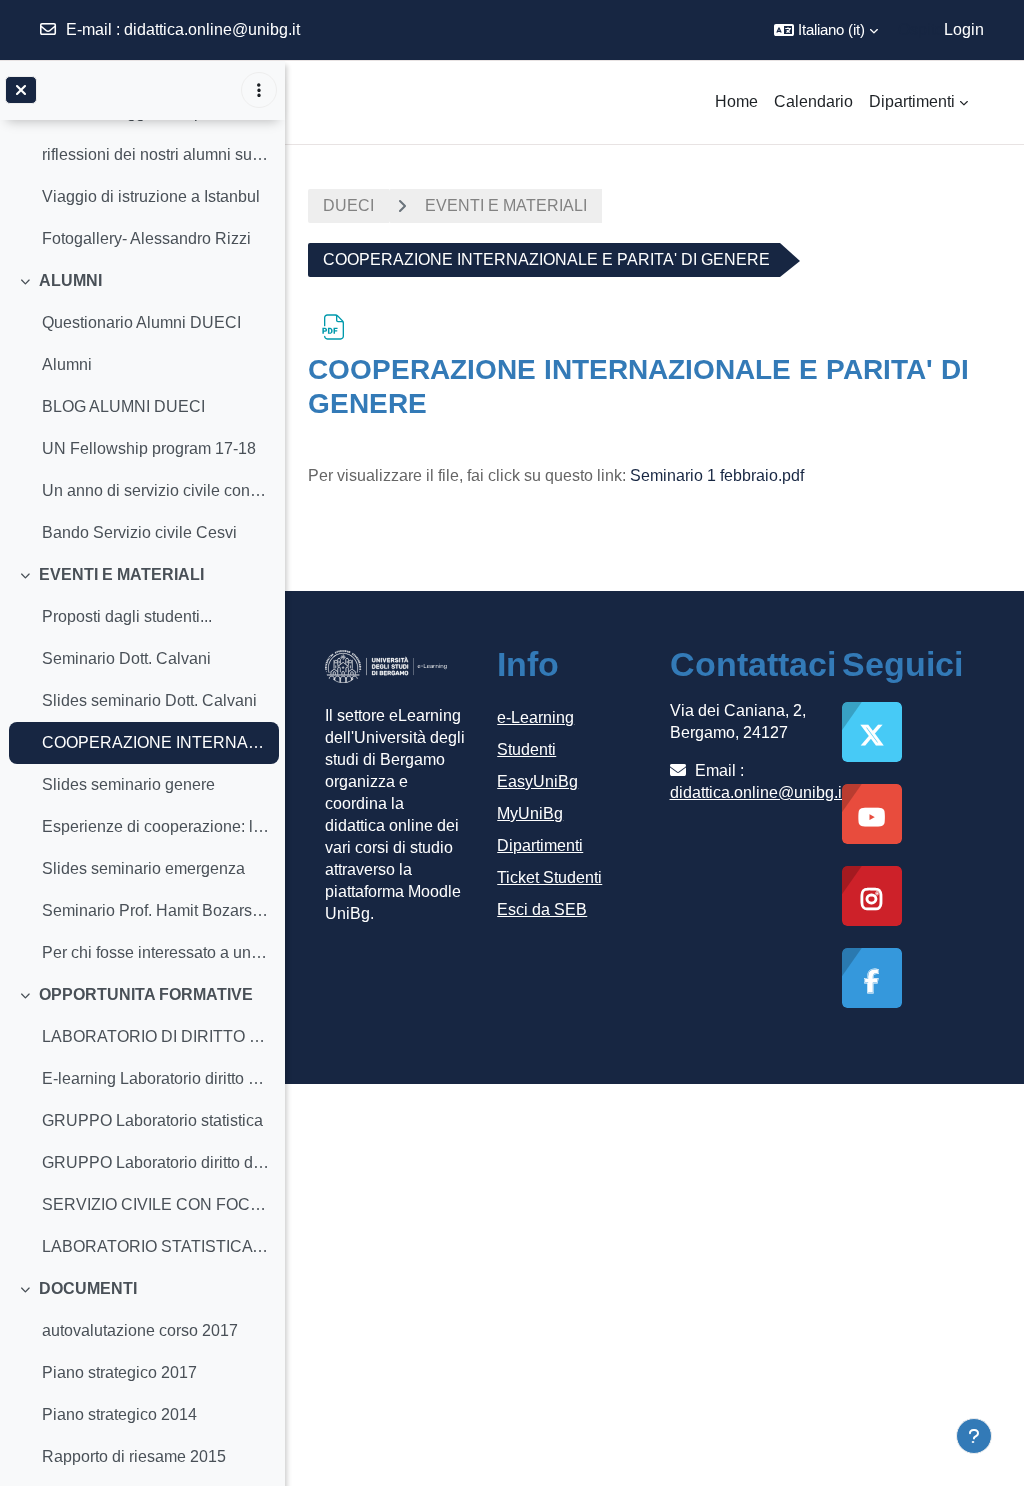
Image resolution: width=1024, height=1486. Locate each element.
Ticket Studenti (549, 877)
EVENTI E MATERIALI (121, 574)
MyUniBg (530, 813)
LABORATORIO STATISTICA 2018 (155, 1246)
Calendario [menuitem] (813, 101)
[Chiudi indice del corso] (21, 90)
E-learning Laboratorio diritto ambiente (155, 1078)
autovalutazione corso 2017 (140, 1330)
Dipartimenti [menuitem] (912, 101)
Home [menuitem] (736, 101)
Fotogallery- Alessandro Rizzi (146, 238)
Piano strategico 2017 (119, 1372)
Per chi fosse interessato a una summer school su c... (155, 952)
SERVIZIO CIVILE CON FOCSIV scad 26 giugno (155, 1204)
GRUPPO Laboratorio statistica (152, 1120)
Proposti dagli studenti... (127, 616)
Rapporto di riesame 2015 (134, 1456)
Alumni (67, 364)
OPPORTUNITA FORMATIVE (146, 994)
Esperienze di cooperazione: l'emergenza (155, 826)
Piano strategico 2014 (119, 1414)
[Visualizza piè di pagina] (974, 1436)
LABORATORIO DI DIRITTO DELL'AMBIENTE (155, 1036)
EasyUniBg (537, 781)
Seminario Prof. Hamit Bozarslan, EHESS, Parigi (155, 910)
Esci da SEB (542, 909)
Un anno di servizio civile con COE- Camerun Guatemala (155, 490)
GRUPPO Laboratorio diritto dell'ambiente (155, 1162)
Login (964, 29)
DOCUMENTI (88, 1288)
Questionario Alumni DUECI (141, 322)
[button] (826, 30)
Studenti (526, 749)
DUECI (348, 205)
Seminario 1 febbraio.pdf (717, 475)
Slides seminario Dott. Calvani (149, 700)
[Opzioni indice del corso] (259, 90)
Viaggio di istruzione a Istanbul (151, 196)
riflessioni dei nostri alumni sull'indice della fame (155, 154)
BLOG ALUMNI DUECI (123, 406)
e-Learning (535, 717)
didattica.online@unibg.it (212, 29)
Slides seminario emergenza (143, 868)
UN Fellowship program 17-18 (149, 448)
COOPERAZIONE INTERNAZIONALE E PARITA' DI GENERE (155, 742)
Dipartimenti (540, 845)
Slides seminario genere (128, 784)
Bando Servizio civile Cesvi (139, 532)
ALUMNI (70, 280)
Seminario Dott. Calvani (126, 658)
